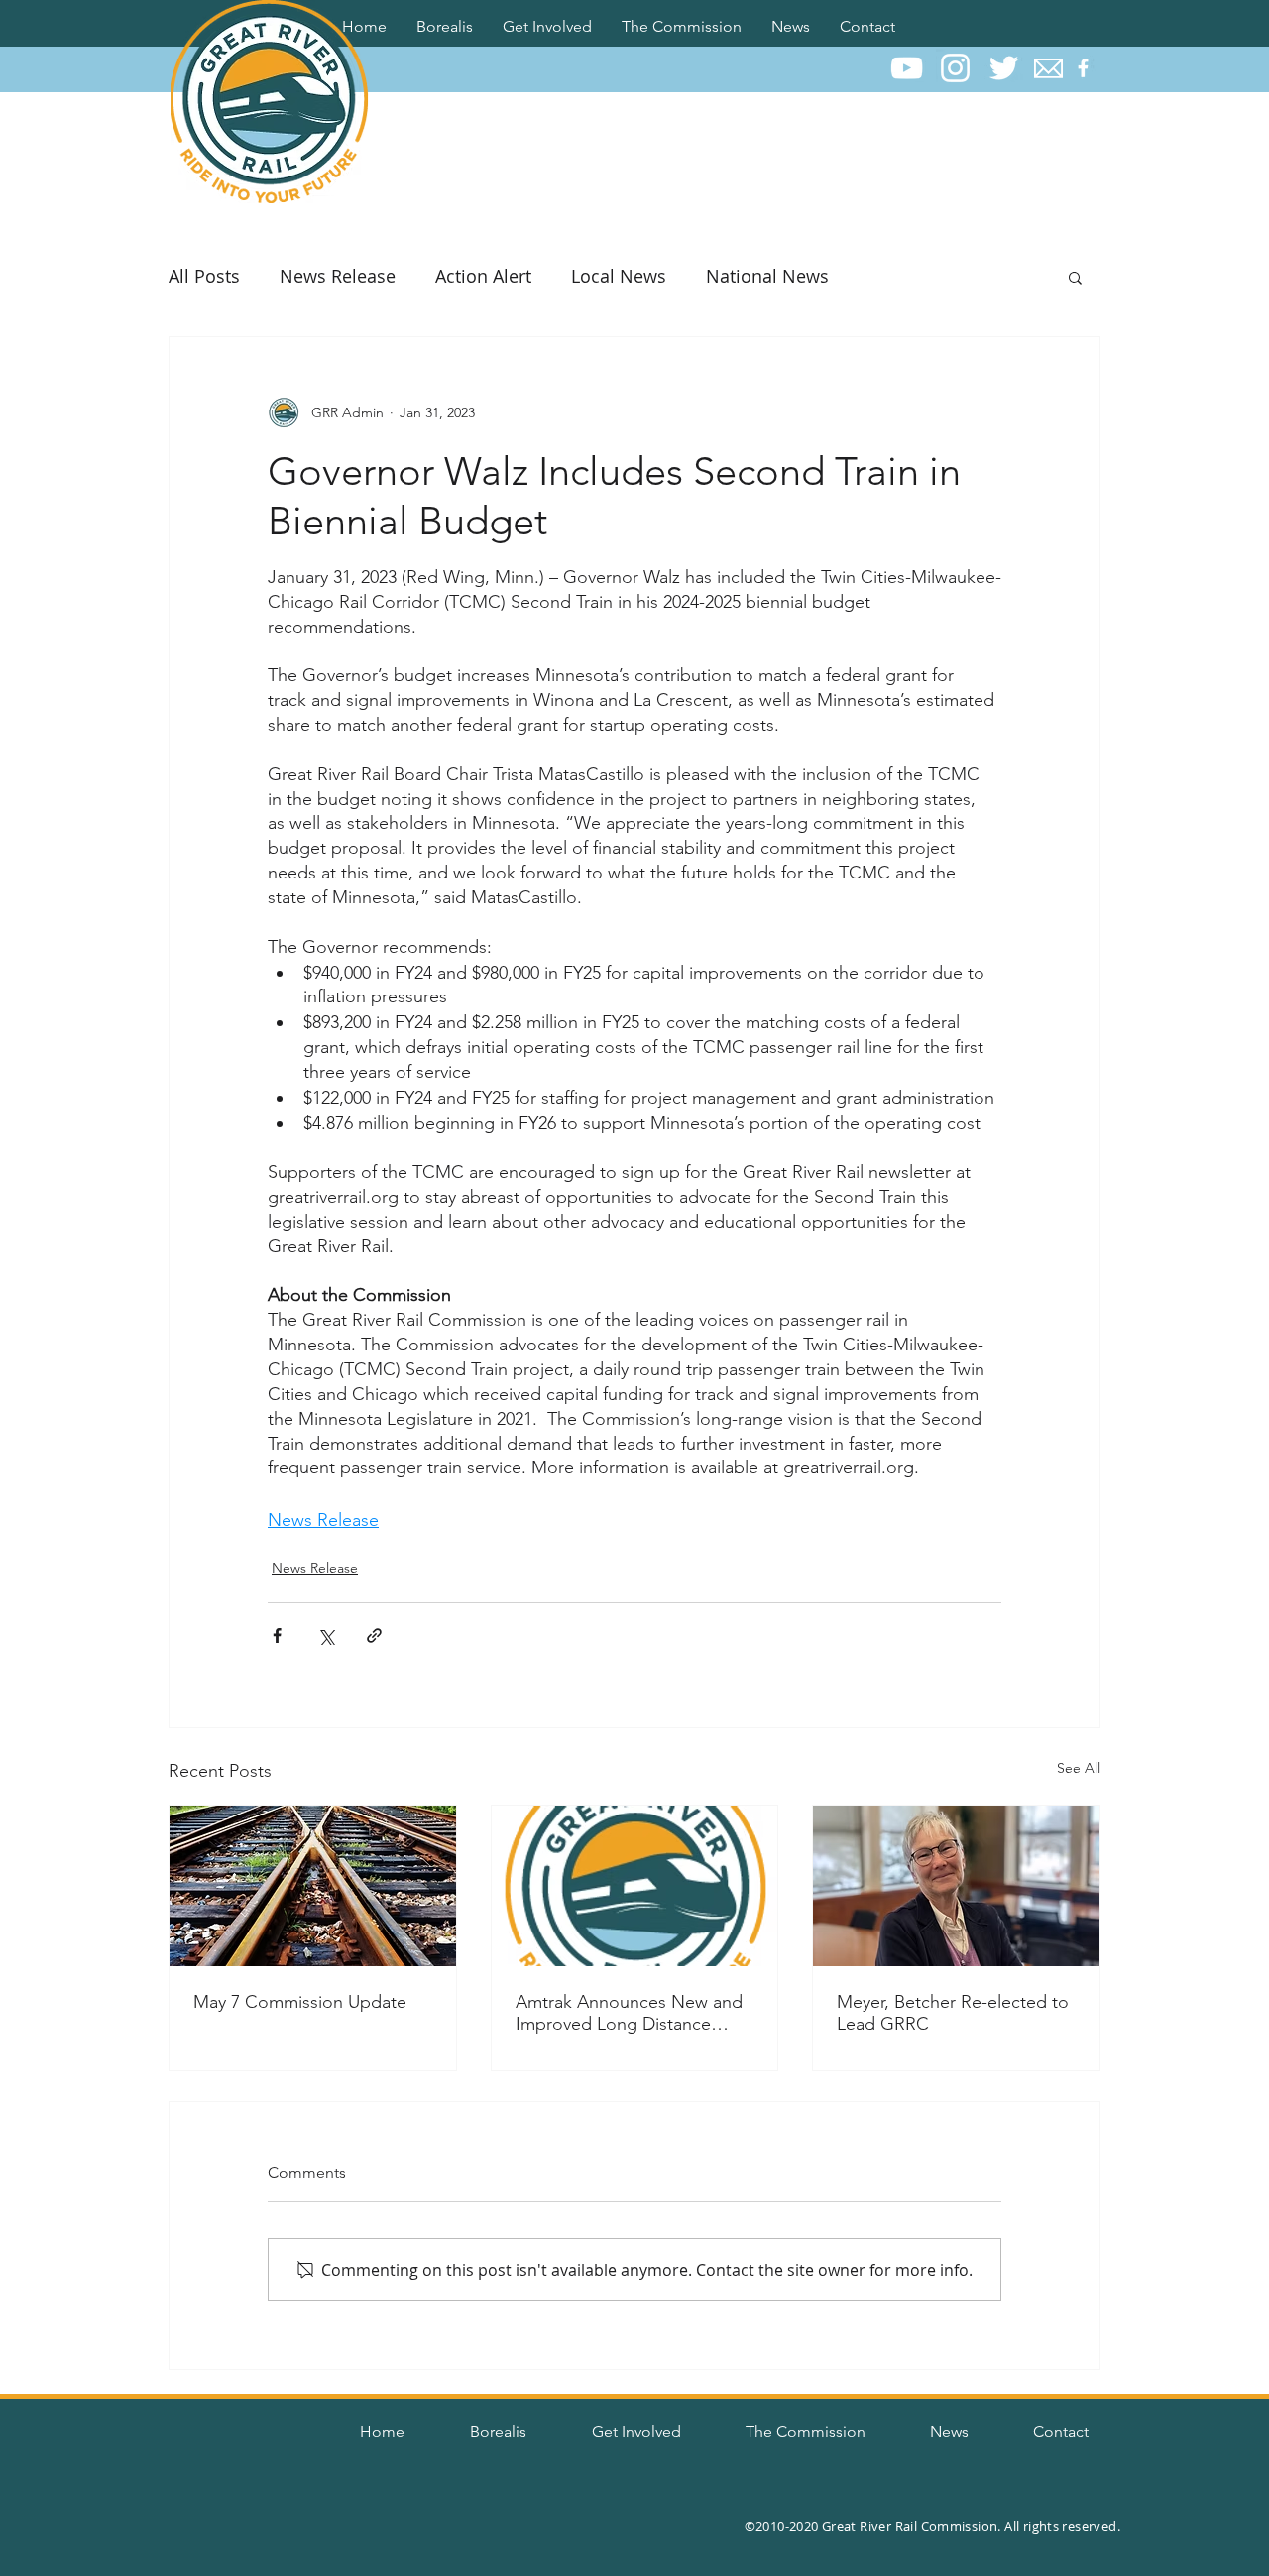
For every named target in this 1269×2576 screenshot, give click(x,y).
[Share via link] (374, 1636)
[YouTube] (907, 68)
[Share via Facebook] (277, 1636)
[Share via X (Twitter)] (326, 1636)
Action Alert (483, 276)
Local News (619, 276)
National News (767, 276)
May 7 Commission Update (300, 2002)
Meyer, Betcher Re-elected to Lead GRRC (953, 2013)
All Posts (204, 276)
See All (1079, 1768)
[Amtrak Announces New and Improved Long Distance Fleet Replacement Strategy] (635, 1886)
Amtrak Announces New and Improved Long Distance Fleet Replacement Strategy (629, 2013)
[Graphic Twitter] (1004, 68)
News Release (338, 276)
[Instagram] (955, 68)
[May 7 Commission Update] (313, 1886)
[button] (445, 23)
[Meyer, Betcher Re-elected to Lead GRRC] (956, 1886)
